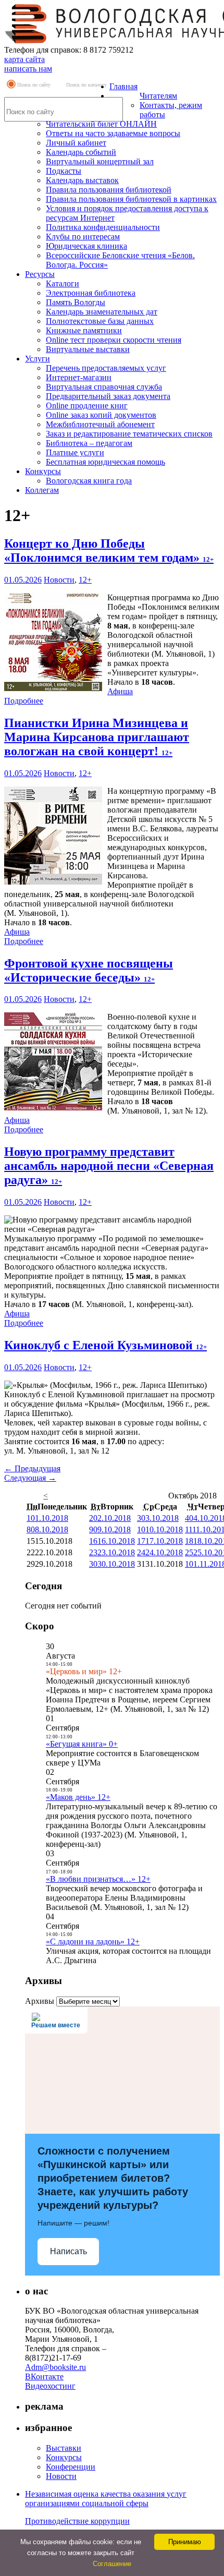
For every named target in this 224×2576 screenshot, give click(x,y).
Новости (59, 580)
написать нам (28, 69)
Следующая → (30, 1478)
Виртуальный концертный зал (100, 161)
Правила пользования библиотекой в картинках (131, 199)
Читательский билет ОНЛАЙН (101, 124)
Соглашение (112, 2564)
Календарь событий (81, 152)
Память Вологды (76, 302)
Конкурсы (43, 471)
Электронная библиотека (91, 293)
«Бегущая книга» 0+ (82, 1744)
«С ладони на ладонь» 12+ (93, 1942)
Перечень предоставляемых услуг (106, 368)
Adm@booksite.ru (55, 2367)
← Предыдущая (32, 1468)
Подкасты (64, 171)
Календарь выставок (82, 180)
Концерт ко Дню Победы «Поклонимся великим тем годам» (109, 551)
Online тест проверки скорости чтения (114, 340)
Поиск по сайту (34, 85)
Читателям (158, 96)
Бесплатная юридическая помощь (105, 462)
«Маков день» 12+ (78, 1797)
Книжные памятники (84, 330)
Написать (69, 2251)
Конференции (71, 2467)
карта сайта (24, 59)
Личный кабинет (76, 143)
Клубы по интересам (83, 237)
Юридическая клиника (86, 246)
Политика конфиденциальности (103, 227)
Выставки (64, 2448)
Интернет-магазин (79, 377)
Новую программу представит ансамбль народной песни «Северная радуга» (109, 1166)
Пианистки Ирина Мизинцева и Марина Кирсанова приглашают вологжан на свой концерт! (97, 737)
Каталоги (63, 283)
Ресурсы (40, 274)
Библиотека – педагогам (89, 443)
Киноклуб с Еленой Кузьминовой (105, 1345)
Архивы (40, 2001)
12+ (85, 580)
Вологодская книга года (89, 481)
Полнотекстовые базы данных (100, 321)
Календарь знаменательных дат (102, 312)
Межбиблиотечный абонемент (100, 424)
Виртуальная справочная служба (104, 387)
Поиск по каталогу (86, 85)
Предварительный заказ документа (108, 396)
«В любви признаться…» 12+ (98, 1879)
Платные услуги (75, 452)
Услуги (38, 359)
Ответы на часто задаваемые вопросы (113, 133)
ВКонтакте (44, 2377)
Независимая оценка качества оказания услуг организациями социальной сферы (106, 2499)
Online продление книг (87, 406)
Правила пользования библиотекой (109, 190)
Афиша (120, 691)
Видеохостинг (50, 2386)
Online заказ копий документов (101, 415)
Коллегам (42, 490)
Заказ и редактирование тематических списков (129, 434)
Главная (123, 86)
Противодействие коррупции (77, 2521)
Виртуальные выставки (88, 349)
